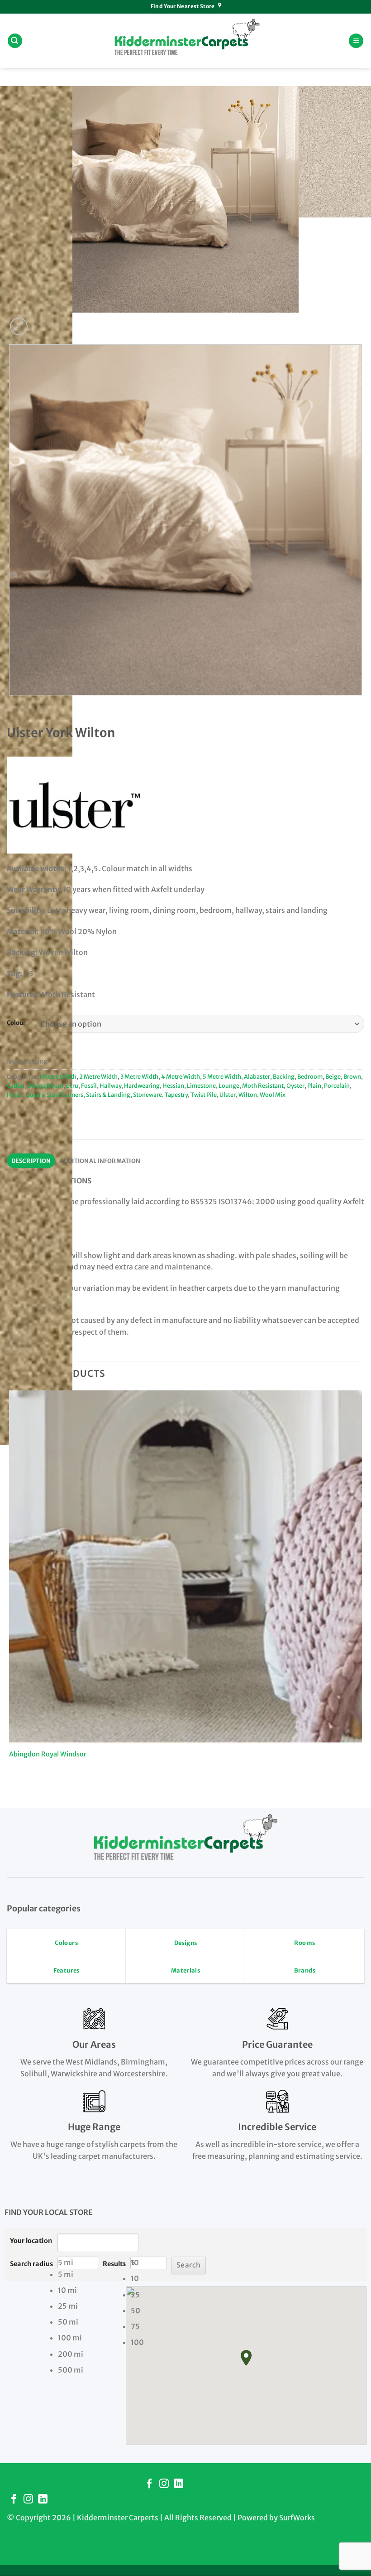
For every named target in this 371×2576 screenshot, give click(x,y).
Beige (333, 1076)
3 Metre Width (139, 1076)
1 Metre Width (58, 1076)
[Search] (15, 41)
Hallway (110, 1085)
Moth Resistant (263, 1085)
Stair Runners (65, 1095)
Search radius (31, 2264)
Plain (314, 1085)
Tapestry (176, 1095)
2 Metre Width (98, 1076)
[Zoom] (19, 326)
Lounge (229, 1085)
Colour (16, 1023)
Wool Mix (273, 1095)
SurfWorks (297, 2518)
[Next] (40, 321)
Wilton (248, 1095)
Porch (15, 1095)
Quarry (35, 1095)
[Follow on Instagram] (164, 2484)
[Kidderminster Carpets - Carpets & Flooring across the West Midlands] (185, 41)
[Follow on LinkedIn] (178, 2484)
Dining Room (45, 1085)
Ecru (72, 1085)
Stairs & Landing (108, 1095)
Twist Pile (204, 1095)
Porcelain (337, 1085)
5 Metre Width (222, 1076)
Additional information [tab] (100, 1161)
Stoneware (147, 1095)
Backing (284, 1076)
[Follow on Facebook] (150, 2484)
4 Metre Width (181, 1076)
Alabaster (257, 1076)
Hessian (173, 1085)
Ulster (228, 1095)
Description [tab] (31, 1161)
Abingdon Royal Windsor (48, 1754)
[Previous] (11, 704)
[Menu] (356, 41)
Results (114, 2264)
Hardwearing (142, 1085)
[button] (246, 2358)
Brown (352, 1076)
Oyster (295, 1085)
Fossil (89, 1085)
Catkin (16, 1085)
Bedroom (310, 1076)
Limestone (201, 1085)
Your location (31, 2241)
